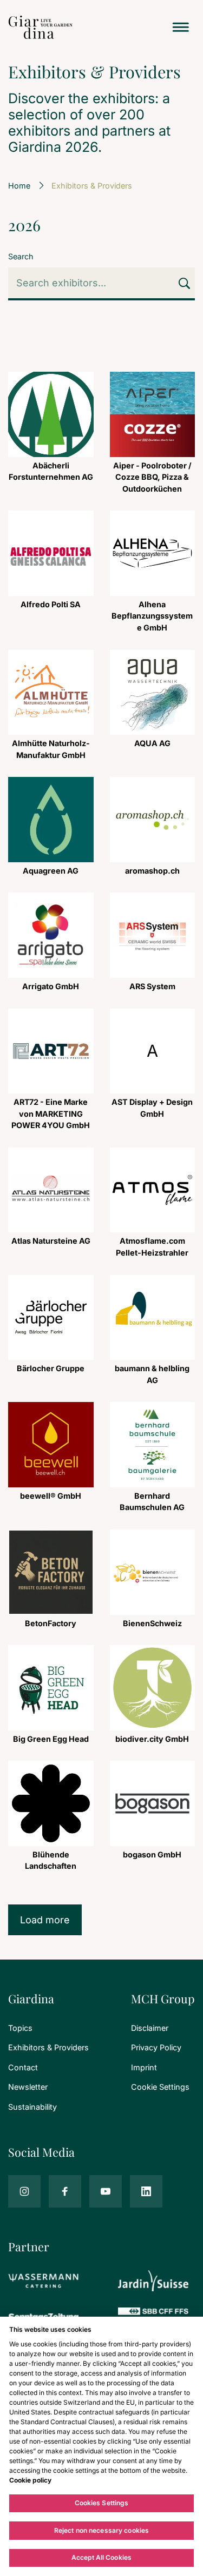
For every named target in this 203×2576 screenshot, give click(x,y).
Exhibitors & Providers (48, 2047)
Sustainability (32, 2107)
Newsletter (28, 2087)
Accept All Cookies (101, 2557)
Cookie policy (30, 2480)
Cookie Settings (160, 2087)
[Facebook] (65, 2191)
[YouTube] (106, 2191)
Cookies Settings (102, 2503)
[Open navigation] (181, 27)
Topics (20, 2028)
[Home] (41, 27)
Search (21, 256)
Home (19, 186)
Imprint (144, 2067)
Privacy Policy (156, 2047)
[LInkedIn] (146, 2191)
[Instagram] (24, 2191)
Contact (23, 2067)
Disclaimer (150, 2028)
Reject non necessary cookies (101, 2530)
